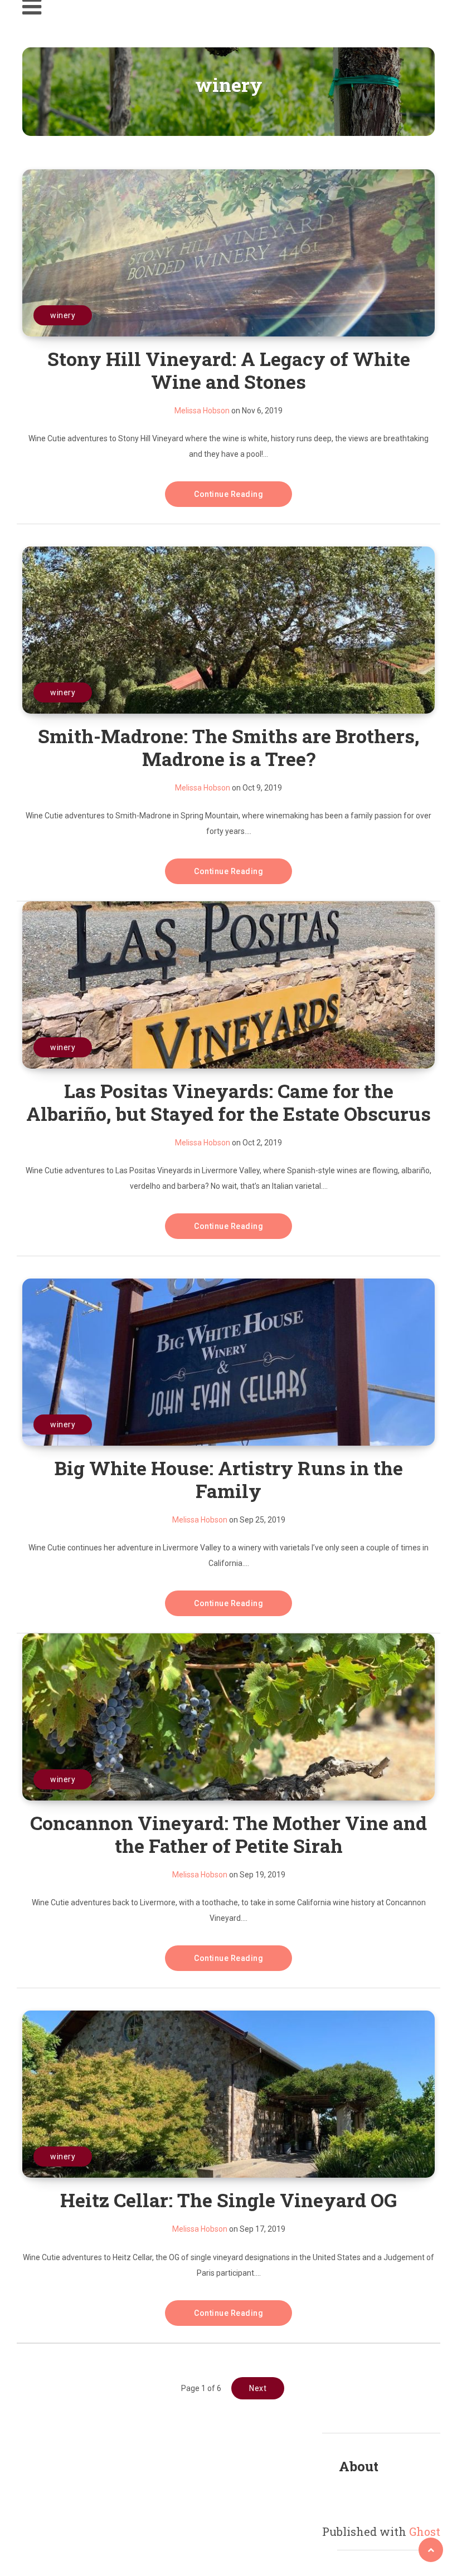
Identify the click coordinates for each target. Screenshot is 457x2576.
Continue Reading (229, 494)
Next (258, 2388)
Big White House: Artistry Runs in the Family (229, 1479)
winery (63, 315)
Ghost (425, 2531)
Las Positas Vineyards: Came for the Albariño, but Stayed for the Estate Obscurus (229, 1102)
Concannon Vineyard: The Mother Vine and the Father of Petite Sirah (229, 1834)
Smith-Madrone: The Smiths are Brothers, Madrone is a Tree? (229, 747)
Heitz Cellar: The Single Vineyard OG (229, 2200)
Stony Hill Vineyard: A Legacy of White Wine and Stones (229, 370)
